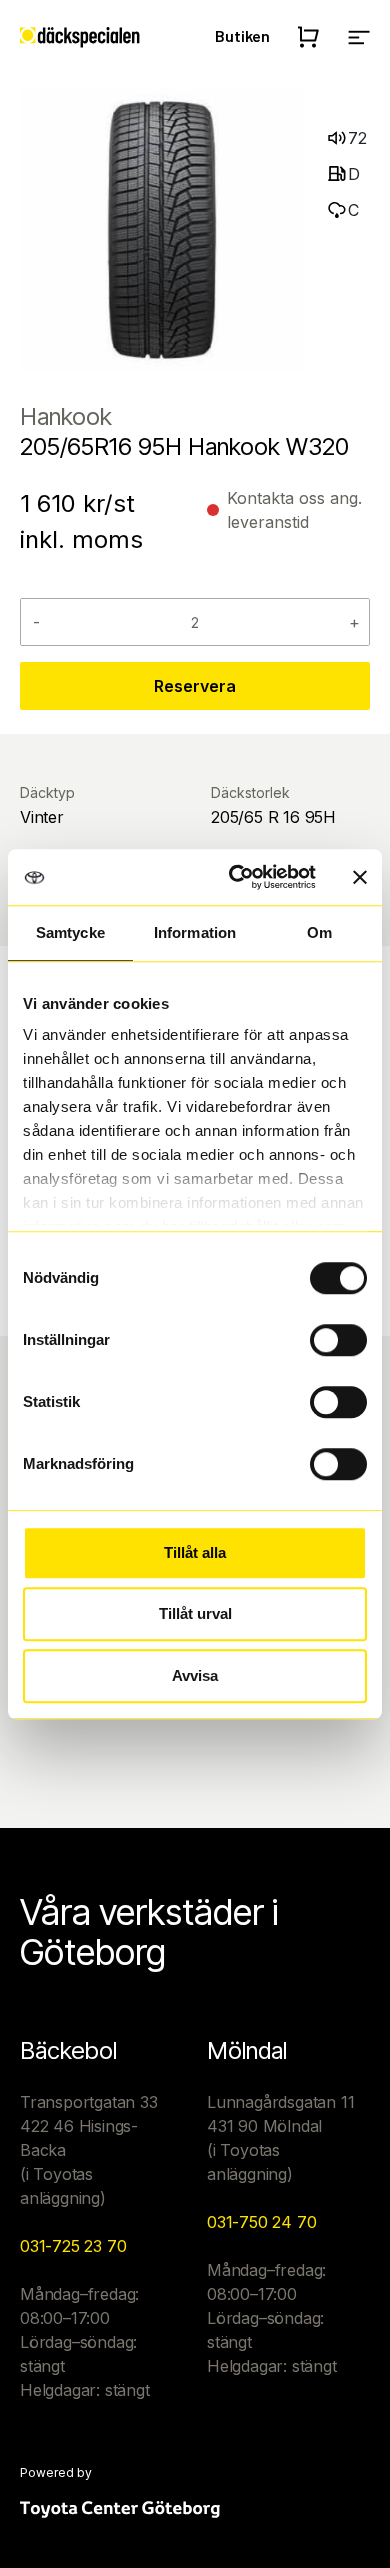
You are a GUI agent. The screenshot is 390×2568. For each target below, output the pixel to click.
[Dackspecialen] (80, 36)
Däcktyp (47, 792)
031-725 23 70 (73, 2246)
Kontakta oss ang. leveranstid (294, 510)
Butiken (242, 35)
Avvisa (195, 1675)
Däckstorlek (250, 792)
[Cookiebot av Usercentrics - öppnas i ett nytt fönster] (236, 877)
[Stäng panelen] (360, 877)
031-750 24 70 (261, 2222)
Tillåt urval (195, 1613)
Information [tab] (195, 932)
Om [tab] (319, 932)
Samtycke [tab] (70, 932)
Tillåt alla (195, 1552)
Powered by (56, 2473)
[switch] (338, 1340)
